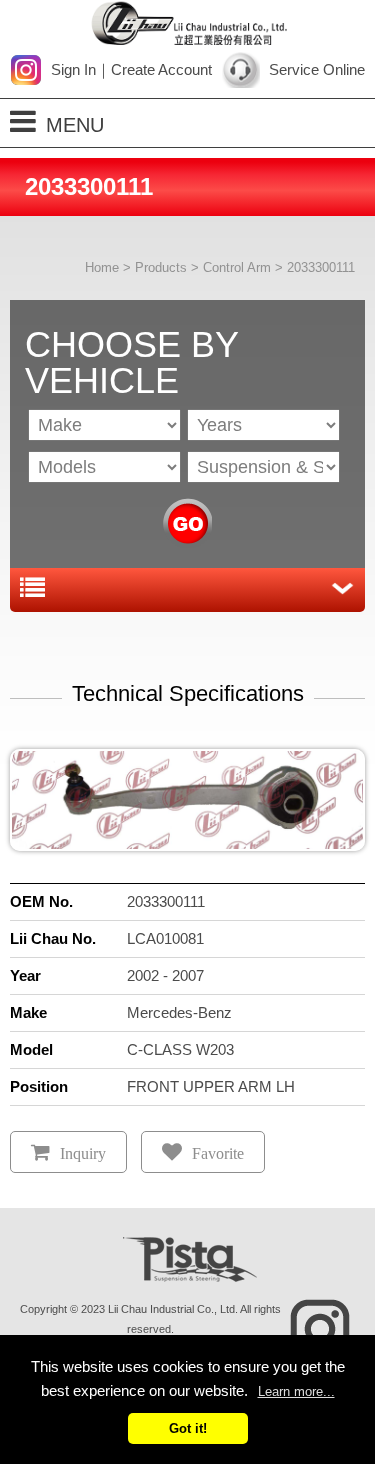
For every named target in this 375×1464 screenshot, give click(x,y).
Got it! (188, 1428)
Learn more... (296, 1391)
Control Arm (237, 267)
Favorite (218, 1153)
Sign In (73, 69)
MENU (75, 125)
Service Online (317, 69)
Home (102, 267)
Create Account (161, 69)
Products (161, 267)
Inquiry (83, 1153)
